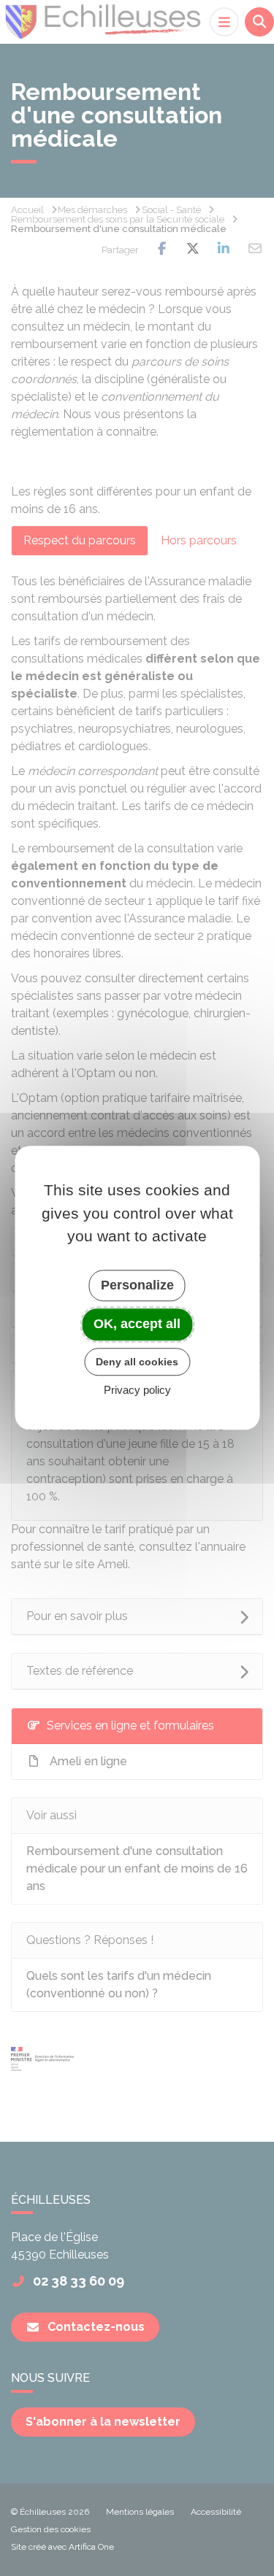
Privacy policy (137, 1391)
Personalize (137, 1285)
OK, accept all (137, 1324)
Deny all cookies (137, 1362)
